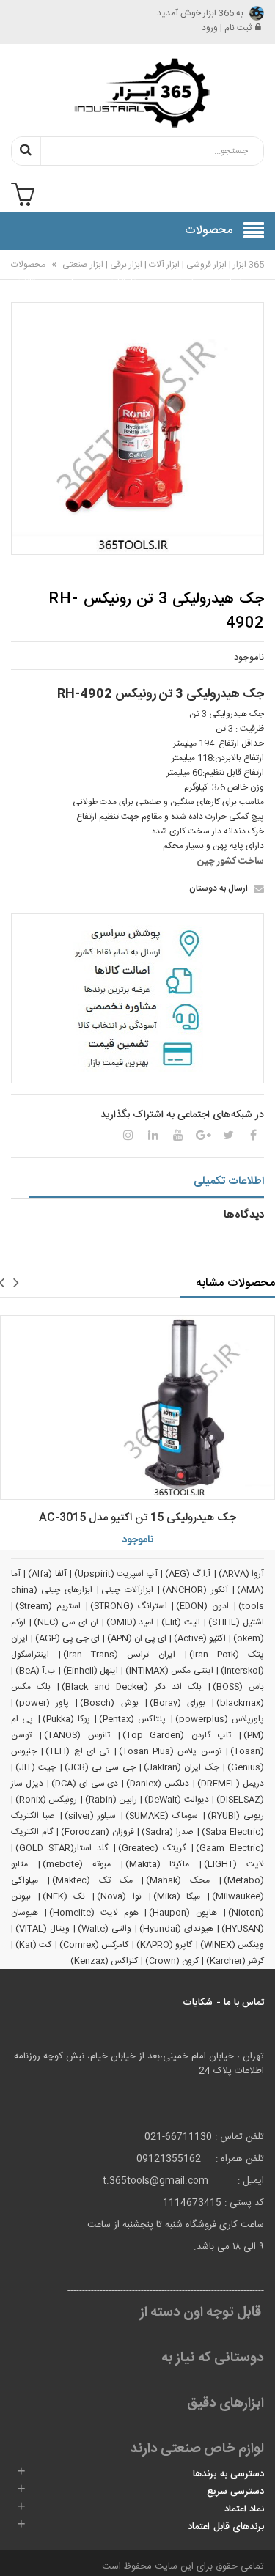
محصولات (28, 265)
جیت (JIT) (36, 1767)
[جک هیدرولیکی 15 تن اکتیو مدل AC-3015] (137, 1407)
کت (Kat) (33, 1945)
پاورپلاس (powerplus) (220, 1719)
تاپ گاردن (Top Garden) (177, 1735)
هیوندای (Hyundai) (176, 1929)
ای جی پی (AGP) (67, 1638)
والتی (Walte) (104, 1929)
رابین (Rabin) (111, 1800)
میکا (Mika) (177, 1896)
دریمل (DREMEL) (231, 1784)
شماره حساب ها (75, 282)
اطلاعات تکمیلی (229, 1181)
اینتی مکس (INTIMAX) (169, 1671)
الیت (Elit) (181, 1622)
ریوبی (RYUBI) (236, 1816)
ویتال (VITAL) (43, 1929)
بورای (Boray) (177, 1703)
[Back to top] (18, 2550)
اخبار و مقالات (29, 274)
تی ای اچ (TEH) (77, 1751)
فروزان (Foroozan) (98, 1832)
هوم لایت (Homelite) (94, 1913)
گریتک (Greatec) (152, 1848)
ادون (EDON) (202, 1606)
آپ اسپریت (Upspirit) (116, 1574)
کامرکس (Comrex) (94, 1945)
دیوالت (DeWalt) (176, 1800)
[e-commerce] (138, 92)
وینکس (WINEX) (232, 1945)
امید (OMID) (130, 1622)
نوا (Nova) (119, 1896)
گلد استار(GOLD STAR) (62, 1848)
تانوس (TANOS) (77, 1735)
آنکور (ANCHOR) (195, 1590)
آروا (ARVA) (241, 1574)
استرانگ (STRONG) (129, 1606)
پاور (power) (42, 1703)
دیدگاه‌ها (244, 1215)
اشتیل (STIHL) (236, 1622)
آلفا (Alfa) (47, 1574)
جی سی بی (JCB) (100, 1767)
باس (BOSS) (238, 1687)
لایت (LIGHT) (234, 1864)
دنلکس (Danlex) (158, 1784)
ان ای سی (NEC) (66, 1622)
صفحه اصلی (230, 274)
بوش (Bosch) (109, 1703)
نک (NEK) (64, 1896)
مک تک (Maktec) (92, 1880)
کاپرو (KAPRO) (164, 1945)
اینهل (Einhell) (91, 1671)
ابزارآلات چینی (127, 1590)
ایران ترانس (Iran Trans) (119, 1655)
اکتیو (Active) (200, 1638)
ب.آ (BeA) (35, 1671)
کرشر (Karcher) (235, 1961)
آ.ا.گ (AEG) (188, 1574)
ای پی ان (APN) (137, 1638)
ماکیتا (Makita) (158, 1864)
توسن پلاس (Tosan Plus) (170, 1751)
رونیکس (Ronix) (46, 1800)
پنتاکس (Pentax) (132, 1719)
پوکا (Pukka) (66, 1719)
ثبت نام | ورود (227, 28)
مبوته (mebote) (77, 1864)
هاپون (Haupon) (183, 1913)
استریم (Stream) (48, 1606)
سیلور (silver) (90, 1816)
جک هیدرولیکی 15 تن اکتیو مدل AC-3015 (137, 1518)
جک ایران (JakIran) (181, 1767)
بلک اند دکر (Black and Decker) (132, 1687)
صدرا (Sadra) (168, 1832)
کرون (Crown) (172, 1961)
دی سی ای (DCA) (85, 1784)
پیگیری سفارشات (127, 274)
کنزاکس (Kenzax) (104, 1961)
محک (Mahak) (178, 1880)
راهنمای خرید (181, 274)
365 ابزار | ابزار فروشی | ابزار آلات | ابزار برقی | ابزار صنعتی (162, 265)
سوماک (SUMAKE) (162, 1816)
